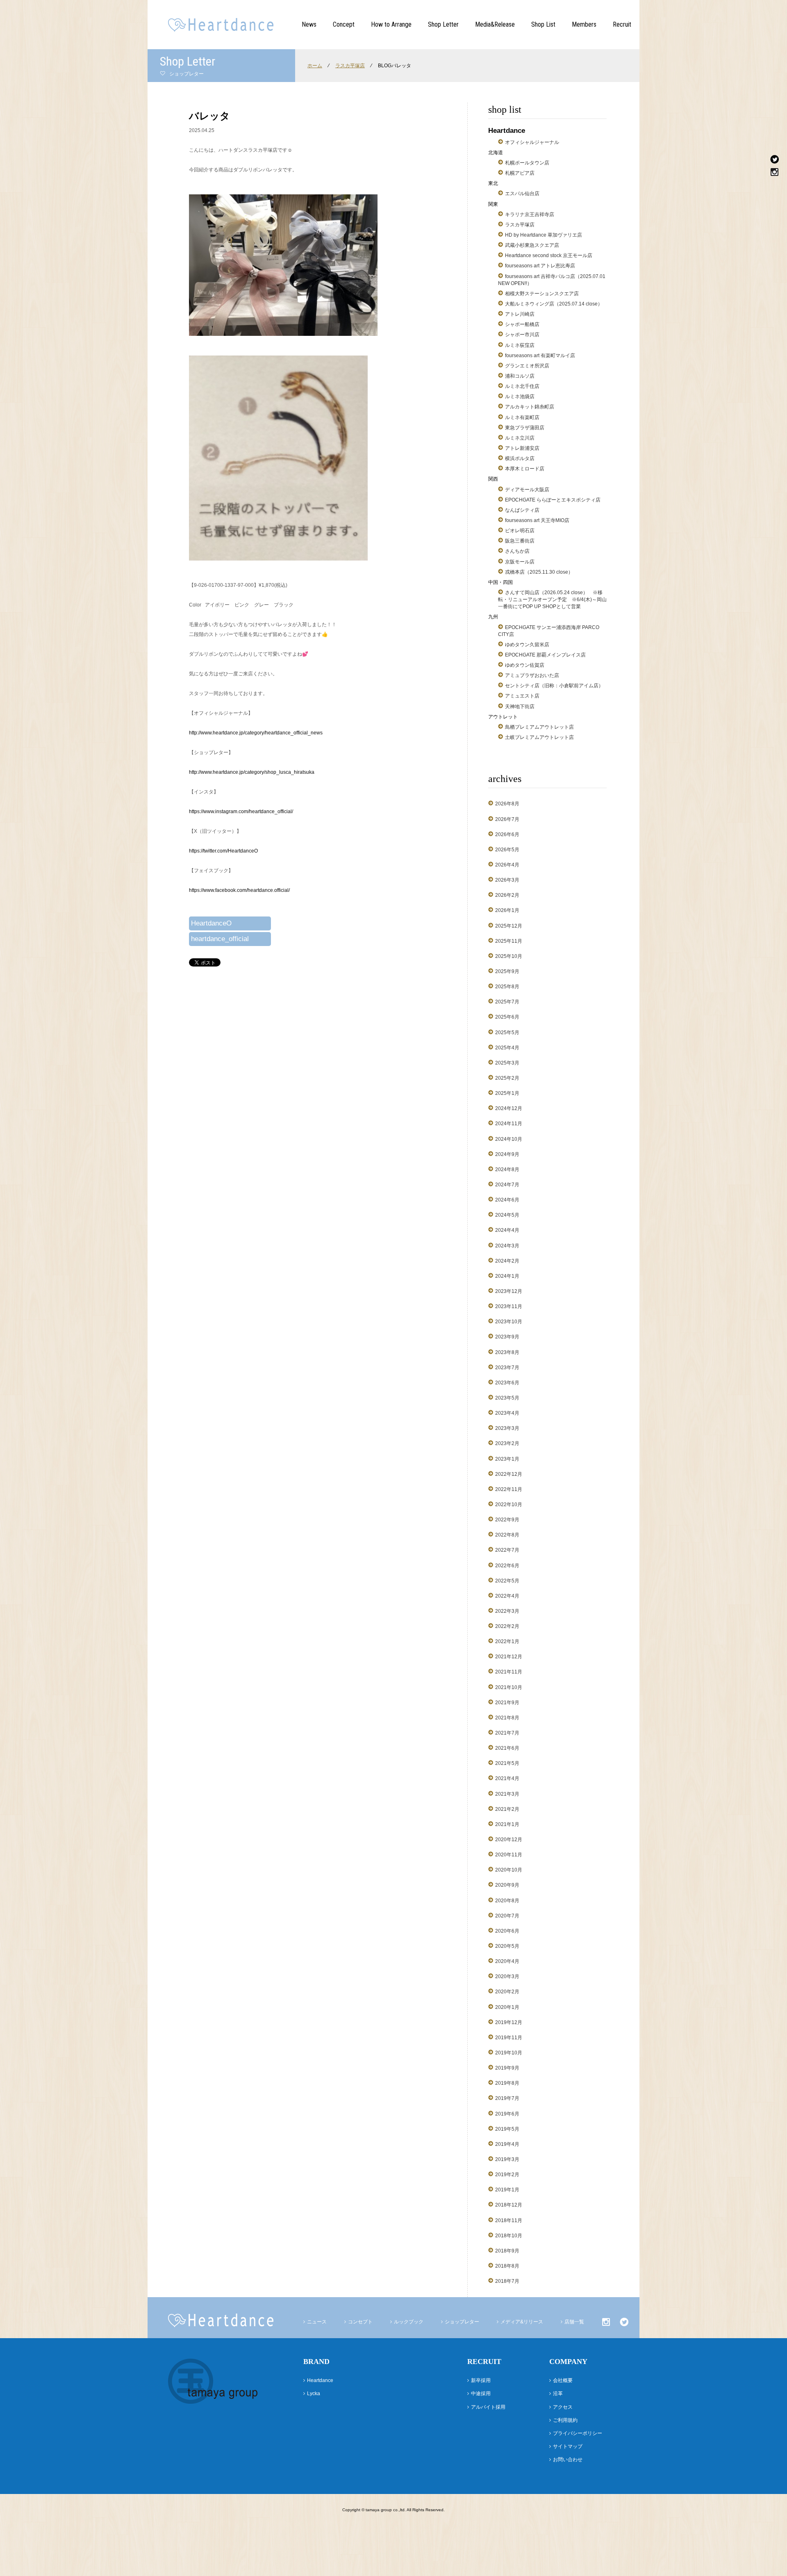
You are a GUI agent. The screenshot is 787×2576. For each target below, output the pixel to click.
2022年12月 (509, 1474)
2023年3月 (507, 1428)
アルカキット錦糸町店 (530, 407)
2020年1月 (507, 2007)
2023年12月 (509, 1291)
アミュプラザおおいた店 (532, 675)
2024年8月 (507, 1169)
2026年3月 (507, 880)
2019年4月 (507, 2144)
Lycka (314, 2394)
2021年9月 (507, 1703)
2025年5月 (507, 1033)
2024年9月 (507, 1154)
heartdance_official (220, 939)
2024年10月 (509, 1139)
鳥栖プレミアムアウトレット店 (539, 727)
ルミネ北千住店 (522, 386)
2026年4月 (507, 865)
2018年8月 (507, 2266)
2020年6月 (507, 1931)
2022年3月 (507, 1611)
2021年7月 (507, 1733)
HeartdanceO (211, 923)
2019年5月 (507, 2129)
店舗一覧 (574, 2322)
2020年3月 (507, 1976)
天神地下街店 (520, 707)
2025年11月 (509, 941)
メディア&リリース (522, 2322)
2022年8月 (507, 1535)
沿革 (558, 2394)
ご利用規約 (565, 2420)
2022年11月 (509, 1489)
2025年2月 (507, 1078)
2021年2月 (507, 1809)
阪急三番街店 (520, 541)
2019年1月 (507, 2190)
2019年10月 (509, 2053)
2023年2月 (507, 1443)
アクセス (563, 2407)
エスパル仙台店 (522, 194)
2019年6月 (507, 2114)
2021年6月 (507, 1748)
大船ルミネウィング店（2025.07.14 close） (554, 304)
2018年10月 (509, 2236)
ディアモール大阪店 (527, 490)
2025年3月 (507, 1063)
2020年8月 (507, 1901)
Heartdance (320, 2380)
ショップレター (462, 2322)
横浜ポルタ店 (520, 458)
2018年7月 (507, 2281)
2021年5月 (507, 1763)
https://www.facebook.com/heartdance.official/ (239, 890)
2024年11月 (509, 1124)
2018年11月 (509, 2220)
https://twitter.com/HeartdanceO (223, 851)
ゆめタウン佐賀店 (525, 665)
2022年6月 (507, 1566)
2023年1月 (507, 1459)
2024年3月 (507, 1246)
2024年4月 (507, 1230)
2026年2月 (507, 895)
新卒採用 (481, 2380)
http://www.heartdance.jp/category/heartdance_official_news (256, 733)
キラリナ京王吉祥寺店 (530, 214)
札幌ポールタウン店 (527, 163)
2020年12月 (509, 1840)
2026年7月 (507, 819)
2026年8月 (507, 804)
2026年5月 (507, 850)
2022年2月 (507, 1626)
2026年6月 (507, 834)
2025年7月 (507, 1002)
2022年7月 (507, 1550)
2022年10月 (509, 1505)
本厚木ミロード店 (525, 469)
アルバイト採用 (488, 2407)
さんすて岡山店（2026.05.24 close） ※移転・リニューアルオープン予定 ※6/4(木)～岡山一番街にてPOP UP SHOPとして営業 (552, 600)
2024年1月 (507, 1276)
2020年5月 (507, 1946)
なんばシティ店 (522, 510)
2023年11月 (509, 1306)
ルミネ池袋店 (520, 397)
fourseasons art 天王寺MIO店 (537, 520)
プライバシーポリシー (578, 2433)
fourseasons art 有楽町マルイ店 (540, 356)
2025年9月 (507, 971)
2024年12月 (509, 1108)
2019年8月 (507, 2083)
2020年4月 (507, 1961)
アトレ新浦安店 (522, 448)
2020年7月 (507, 1916)
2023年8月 (507, 1352)
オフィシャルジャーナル (532, 142)
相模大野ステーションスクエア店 (542, 294)
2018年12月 (509, 2205)
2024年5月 (507, 1215)
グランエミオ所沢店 (527, 366)
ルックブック (409, 2322)
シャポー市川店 (522, 335)
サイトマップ (568, 2446)
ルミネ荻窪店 (520, 345)
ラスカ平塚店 (350, 66)
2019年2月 (507, 2175)
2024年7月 (507, 1185)
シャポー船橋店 (522, 324)
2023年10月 (509, 1322)
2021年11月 (509, 1672)
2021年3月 (507, 1794)
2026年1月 (507, 910)
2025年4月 (507, 1048)
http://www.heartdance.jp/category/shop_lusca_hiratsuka (252, 772)
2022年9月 (507, 1520)
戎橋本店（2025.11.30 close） (539, 572)
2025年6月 (507, 1017)
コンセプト (360, 2322)
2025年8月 (507, 987)
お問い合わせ (568, 2460)
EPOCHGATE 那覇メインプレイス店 (545, 655)
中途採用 (481, 2394)
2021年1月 (507, 1824)
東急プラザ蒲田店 (525, 428)
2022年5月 (507, 1581)
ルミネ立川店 (520, 438)
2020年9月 (507, 1885)
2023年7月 (507, 1368)
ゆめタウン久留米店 (527, 645)
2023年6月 (507, 1383)
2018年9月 (507, 2251)
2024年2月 (507, 1261)
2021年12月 (509, 1657)
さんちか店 (517, 551)
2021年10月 (509, 1687)
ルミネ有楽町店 (522, 417)
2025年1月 (507, 1093)
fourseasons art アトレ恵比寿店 (540, 266)
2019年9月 (507, 2068)
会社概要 (563, 2380)
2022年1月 (507, 1641)
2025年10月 (509, 956)
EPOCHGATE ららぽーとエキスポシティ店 (553, 500)
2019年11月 (509, 2038)
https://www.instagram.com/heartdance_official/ (241, 812)
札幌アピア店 (520, 173)
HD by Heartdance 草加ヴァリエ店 (544, 235)
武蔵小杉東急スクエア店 (532, 245)
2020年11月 (509, 1855)
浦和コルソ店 (520, 376)
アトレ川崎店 (520, 314)
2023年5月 (507, 1398)
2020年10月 (509, 1870)
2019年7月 (507, 2098)
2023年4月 (507, 1413)
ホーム (315, 66)
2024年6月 (507, 1200)
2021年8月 (507, 1718)
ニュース (317, 2322)
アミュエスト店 (522, 696)
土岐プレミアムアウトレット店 (539, 737)
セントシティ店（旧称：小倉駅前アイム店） (554, 686)
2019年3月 (507, 2159)
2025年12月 (509, 926)
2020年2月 (507, 1992)
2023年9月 (507, 1337)
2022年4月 (507, 1596)
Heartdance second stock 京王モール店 (549, 255)
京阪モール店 (520, 562)
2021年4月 (507, 1778)
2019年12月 (509, 2022)
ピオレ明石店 (520, 531)
